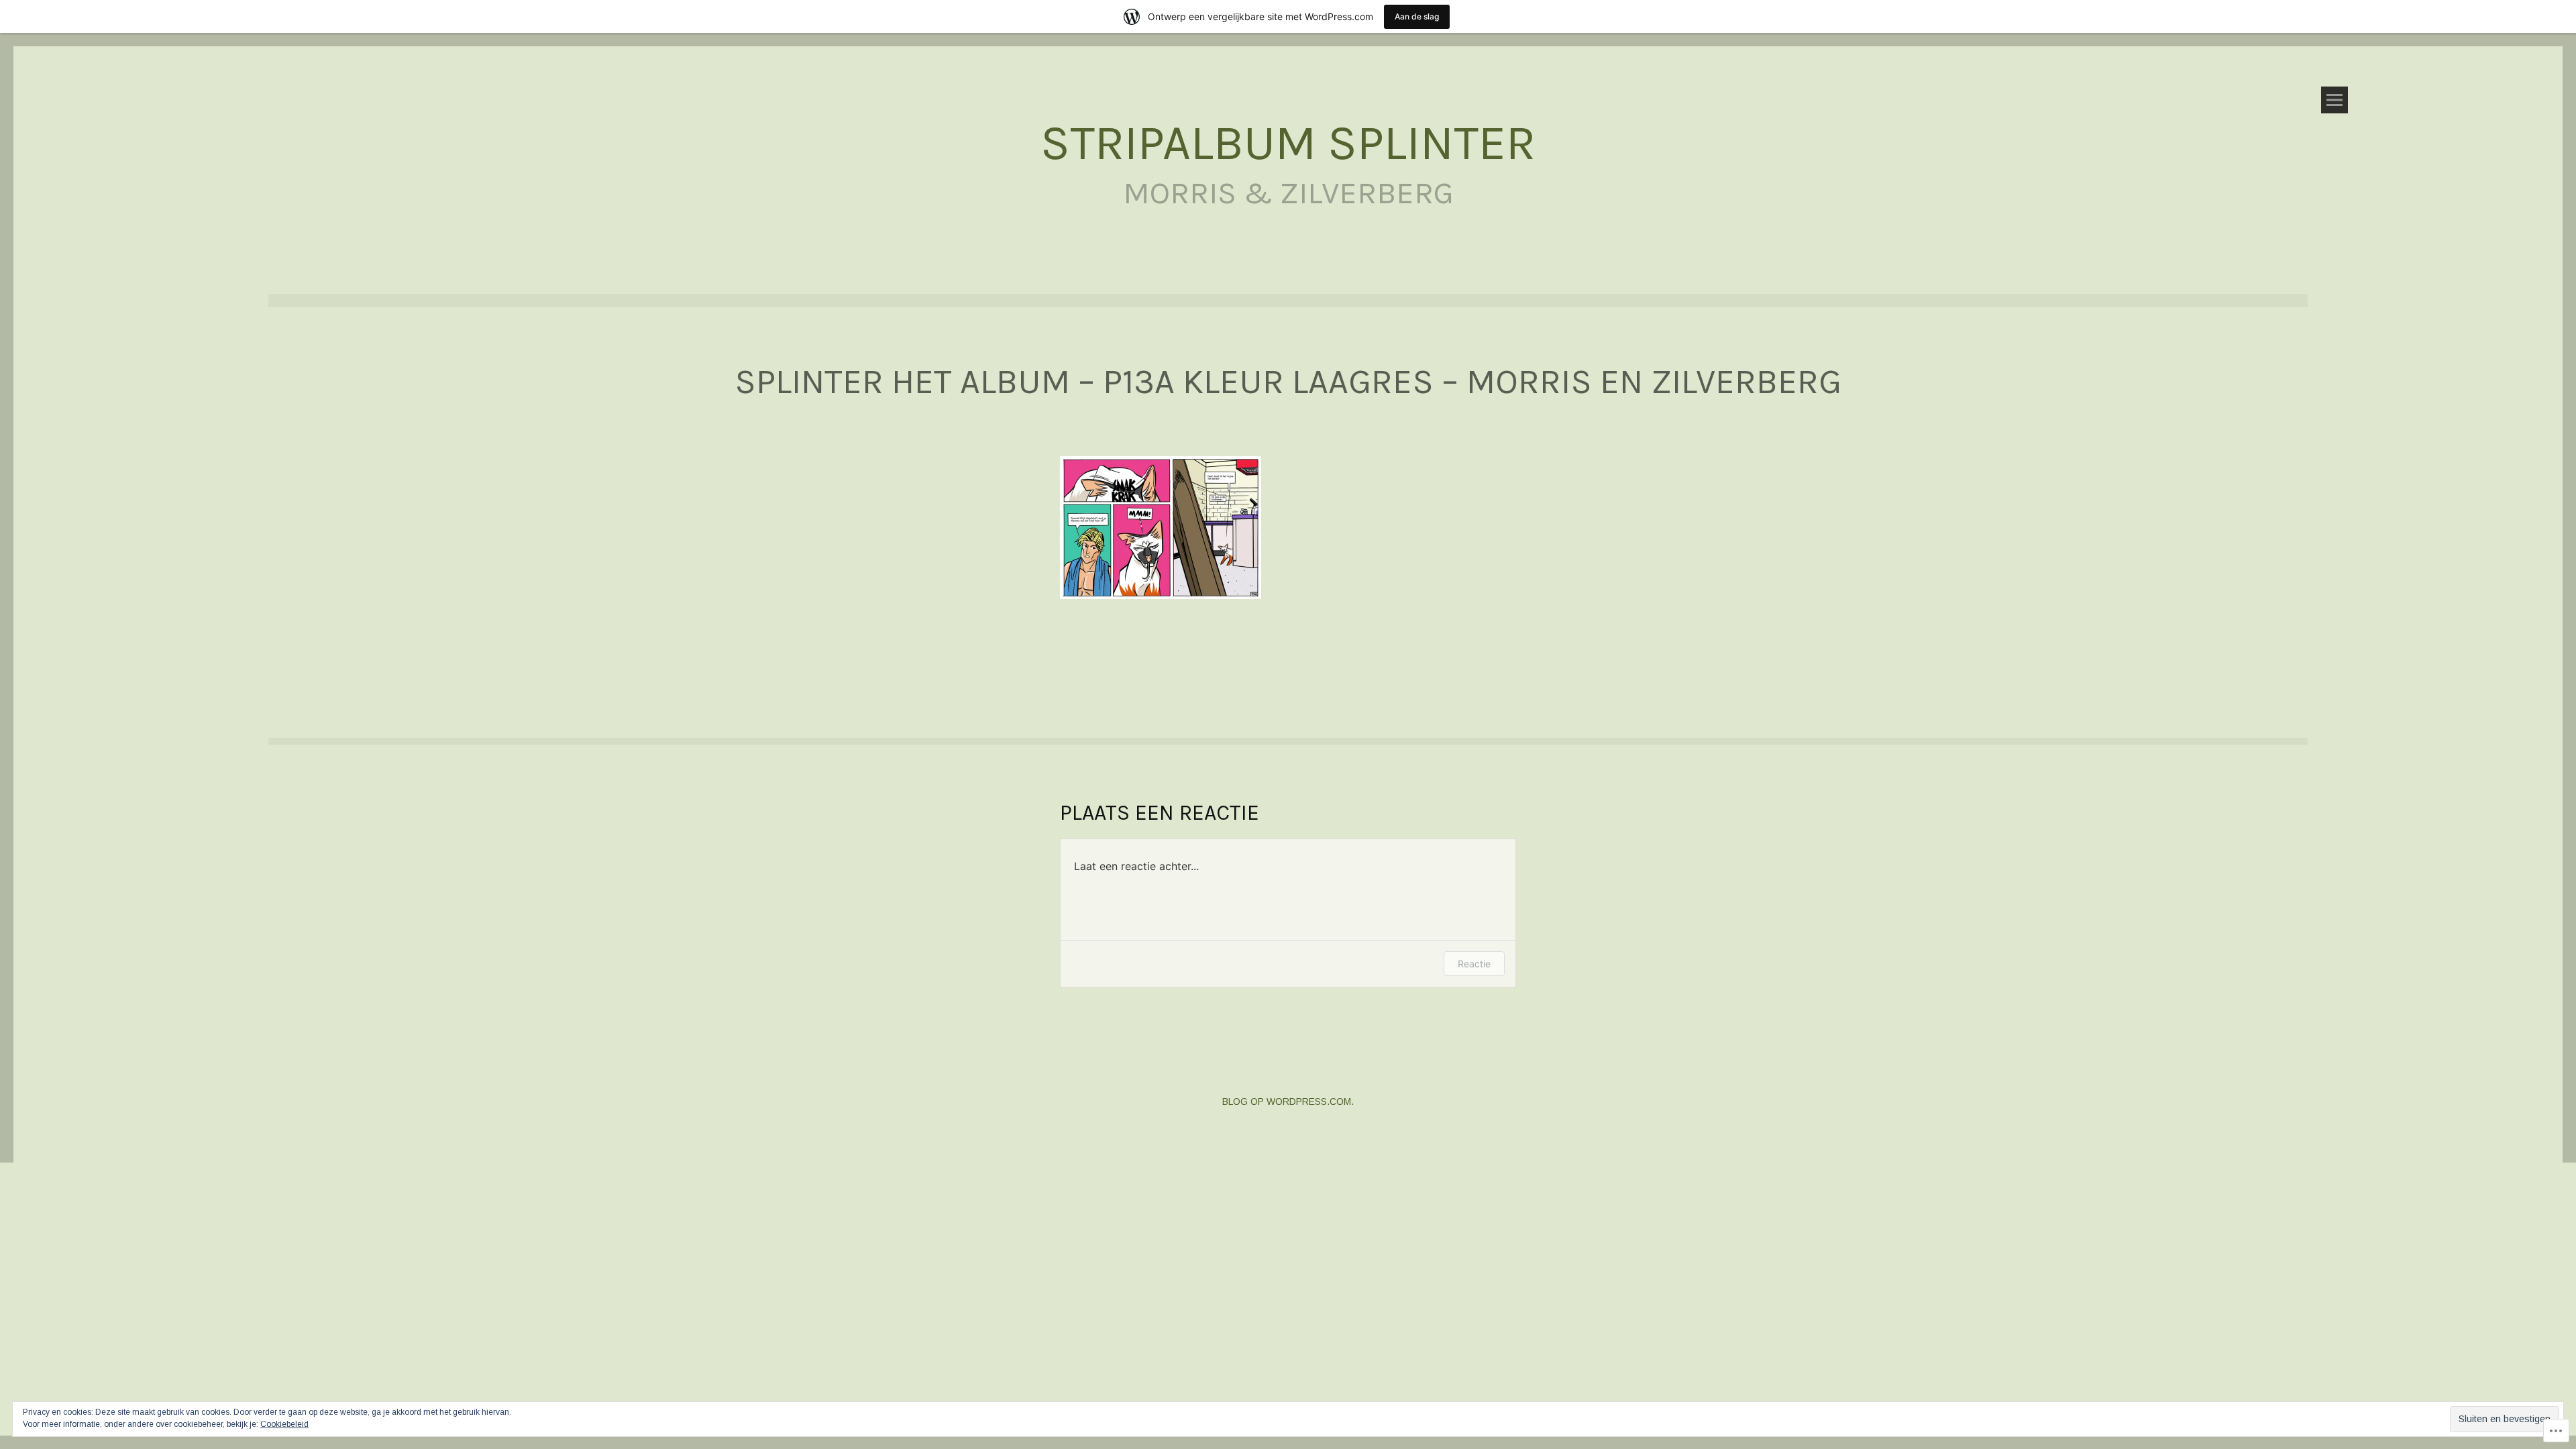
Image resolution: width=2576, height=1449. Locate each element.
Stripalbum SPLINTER (1288, 143)
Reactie (1474, 964)
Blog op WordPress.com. (1288, 1102)
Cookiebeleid (284, 1424)
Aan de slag (1417, 16)
